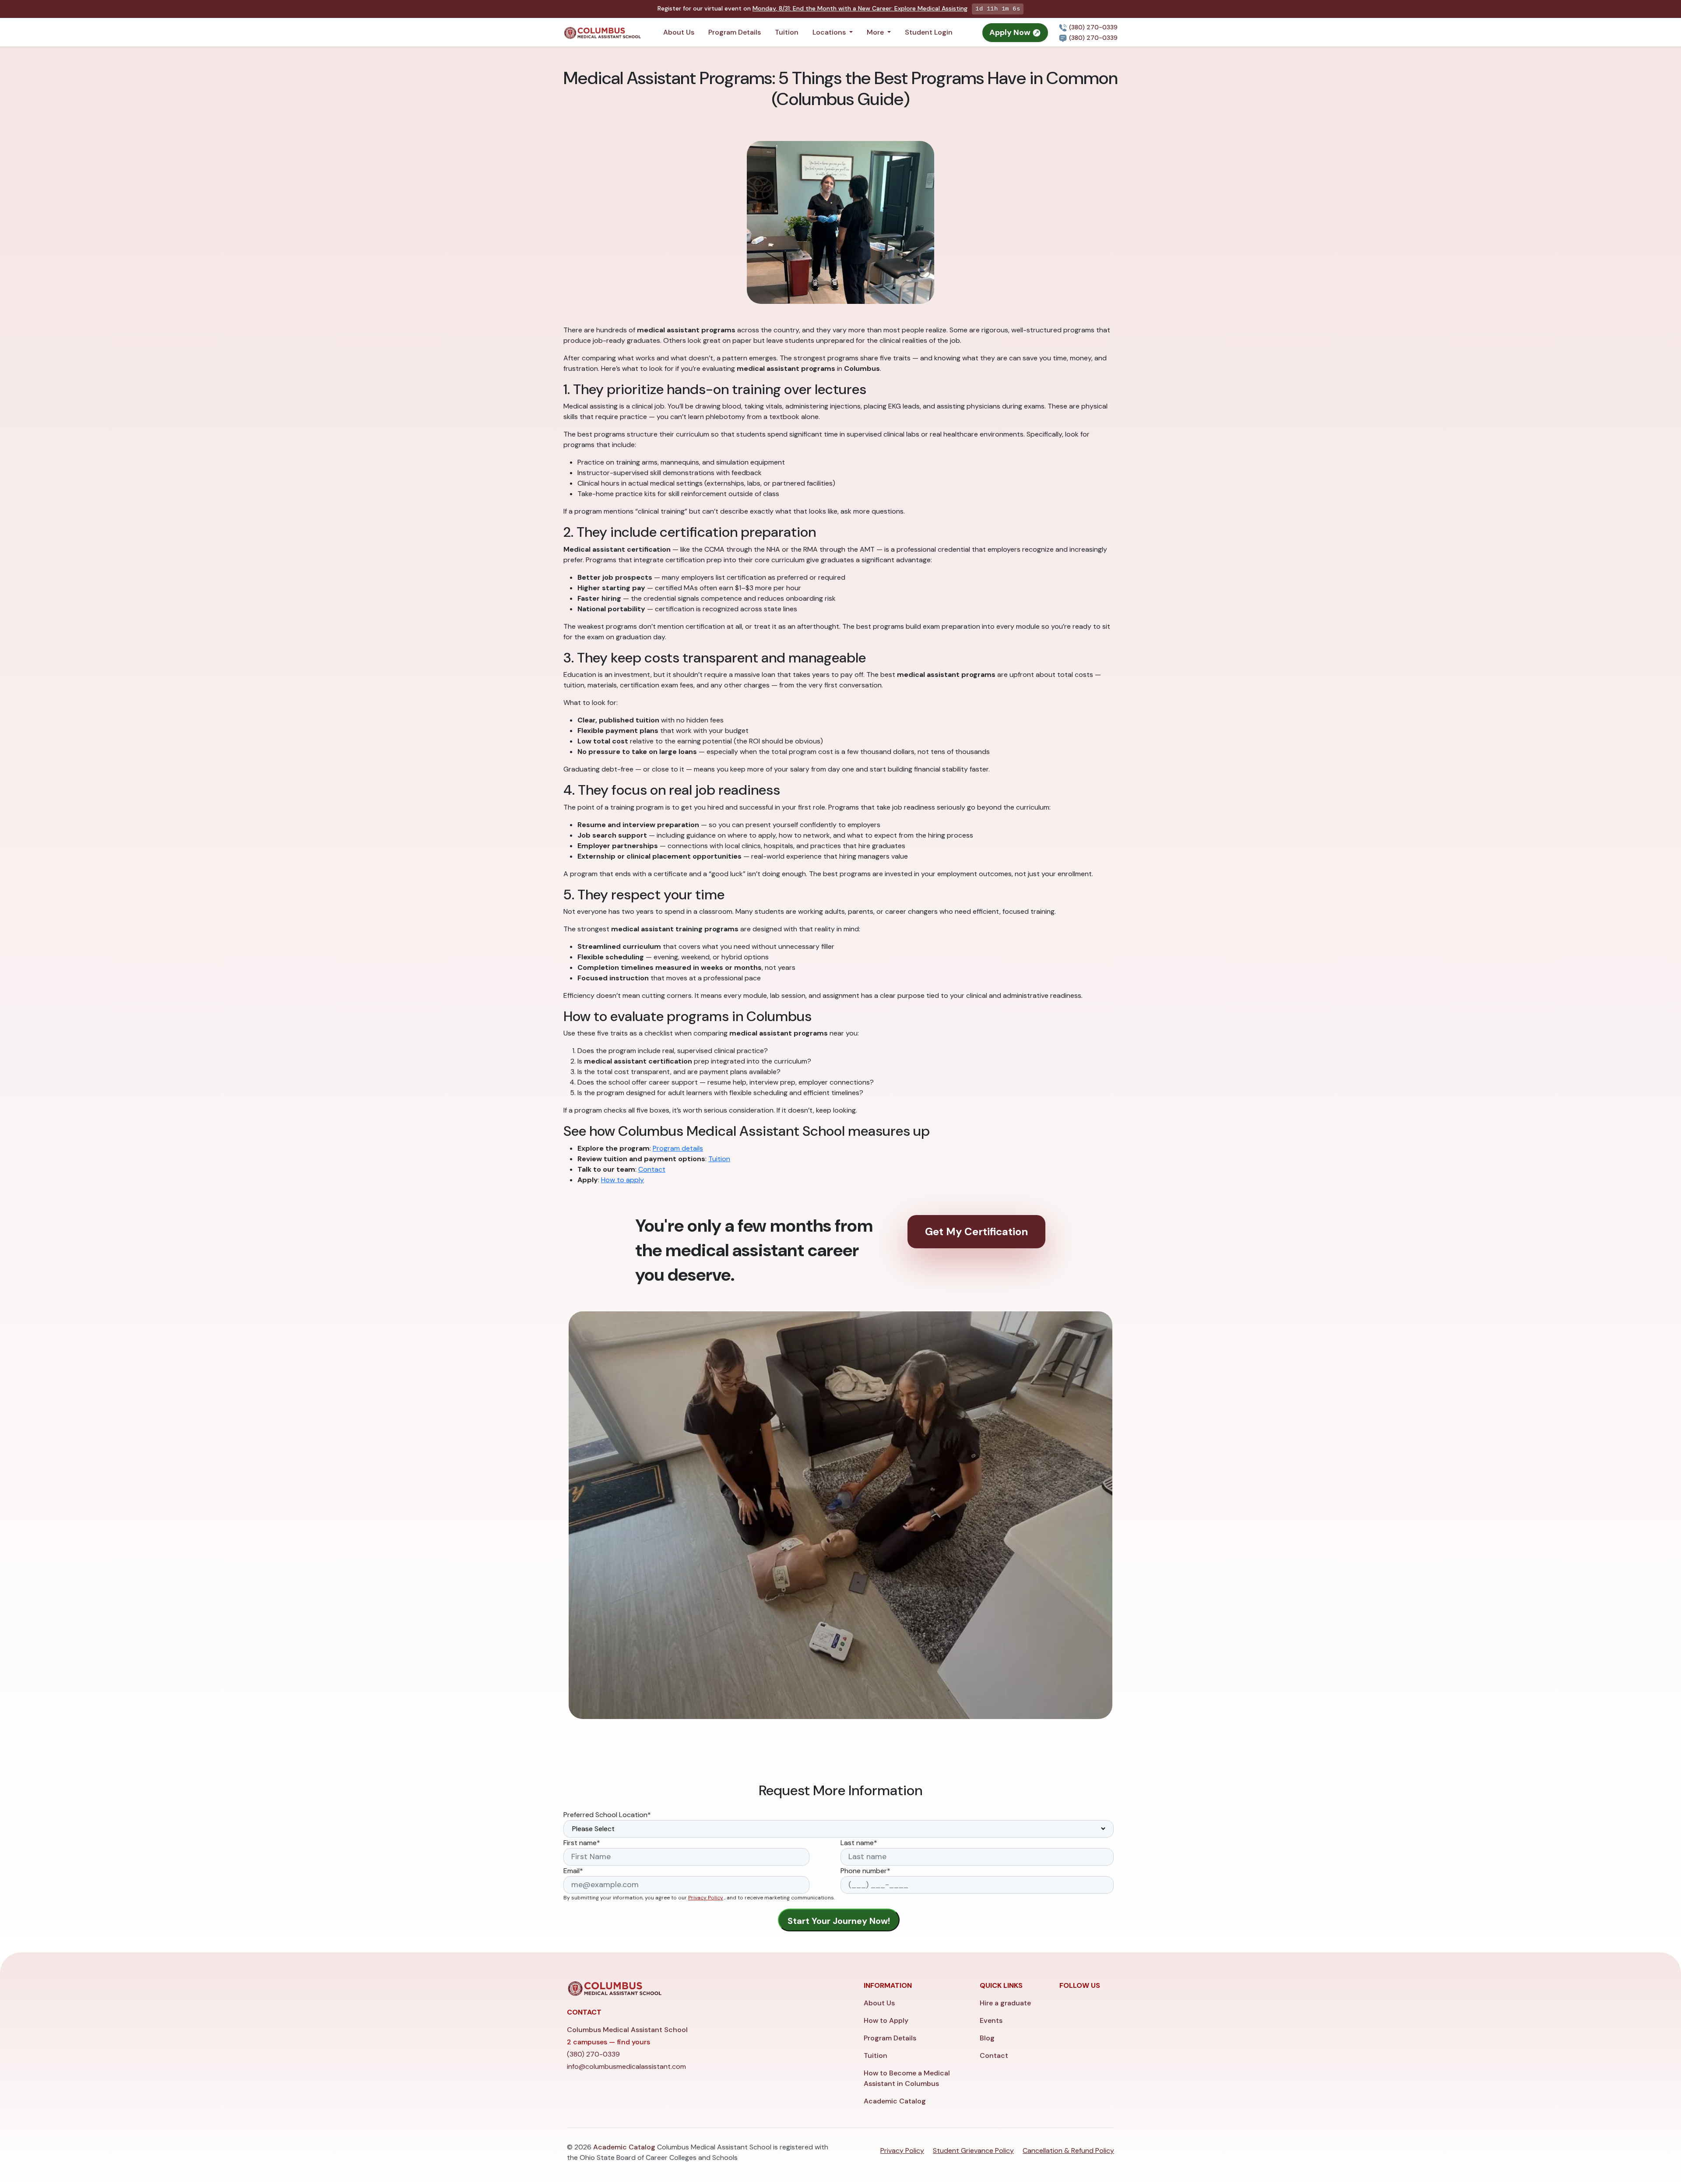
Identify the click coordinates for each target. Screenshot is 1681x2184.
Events (991, 2020)
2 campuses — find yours (608, 2042)
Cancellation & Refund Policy (1068, 2151)
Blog (987, 2038)
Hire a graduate (1005, 2003)
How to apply (622, 1180)
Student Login (929, 32)
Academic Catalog (895, 2101)
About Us (679, 32)
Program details (678, 1148)
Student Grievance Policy (973, 2151)
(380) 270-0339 (1092, 27)
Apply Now (1011, 32)
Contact (652, 1169)
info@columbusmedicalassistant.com (626, 2066)
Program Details (735, 32)
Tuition (787, 32)
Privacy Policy (706, 1898)
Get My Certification (976, 1231)
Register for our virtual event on (812, 8)
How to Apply (886, 2020)
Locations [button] (830, 32)
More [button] (876, 32)
